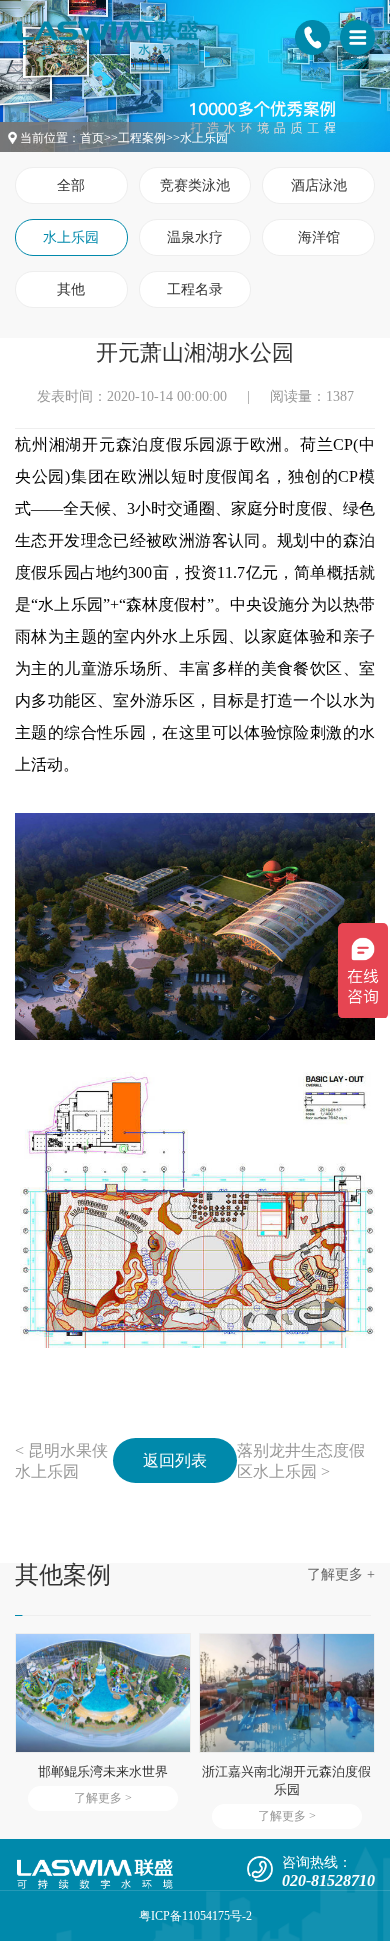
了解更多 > (103, 1798)
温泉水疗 (195, 237)
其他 (71, 289)
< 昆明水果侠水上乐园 (61, 1461)
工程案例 (142, 138)
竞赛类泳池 (195, 185)
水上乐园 (204, 138)
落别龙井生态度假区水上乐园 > (301, 1461)
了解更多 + (341, 1574)
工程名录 (195, 289)
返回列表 (175, 1460)
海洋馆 (319, 237)
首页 (92, 138)
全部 (71, 185)
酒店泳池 (319, 185)
